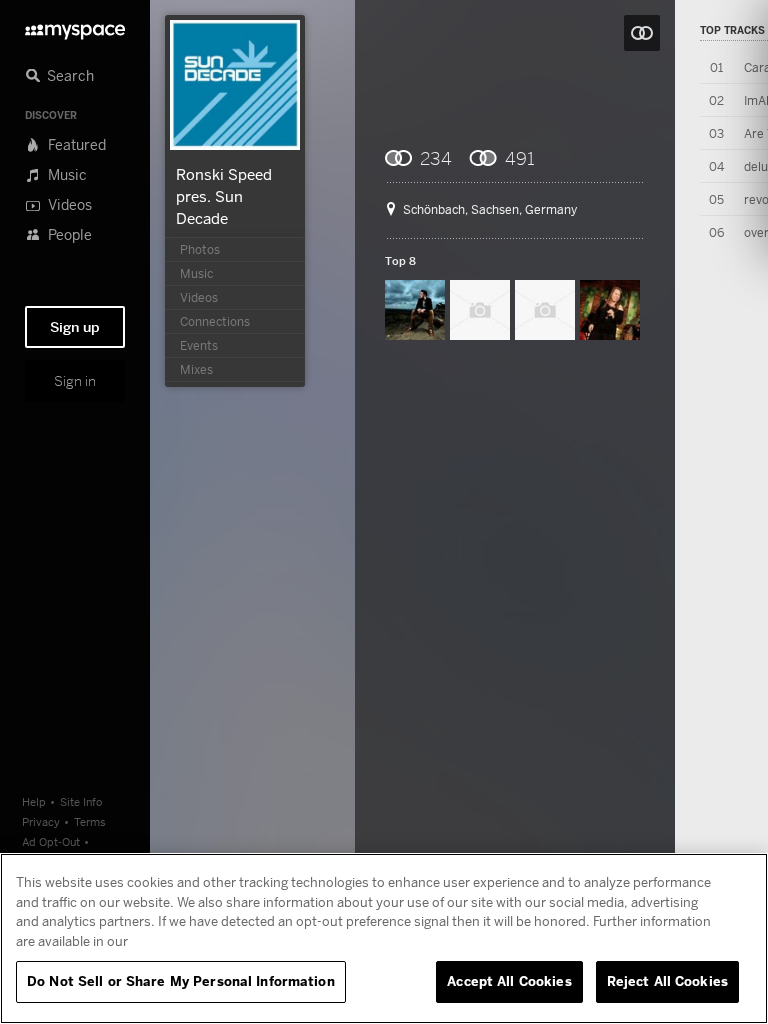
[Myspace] (75, 26)
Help (34, 801)
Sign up (75, 327)
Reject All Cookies (667, 981)
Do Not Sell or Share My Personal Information (181, 981)
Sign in (75, 381)
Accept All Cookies (509, 981)
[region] (384, 938)
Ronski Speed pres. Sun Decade (224, 196)
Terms (90, 821)
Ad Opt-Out (51, 841)
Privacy (41, 821)
